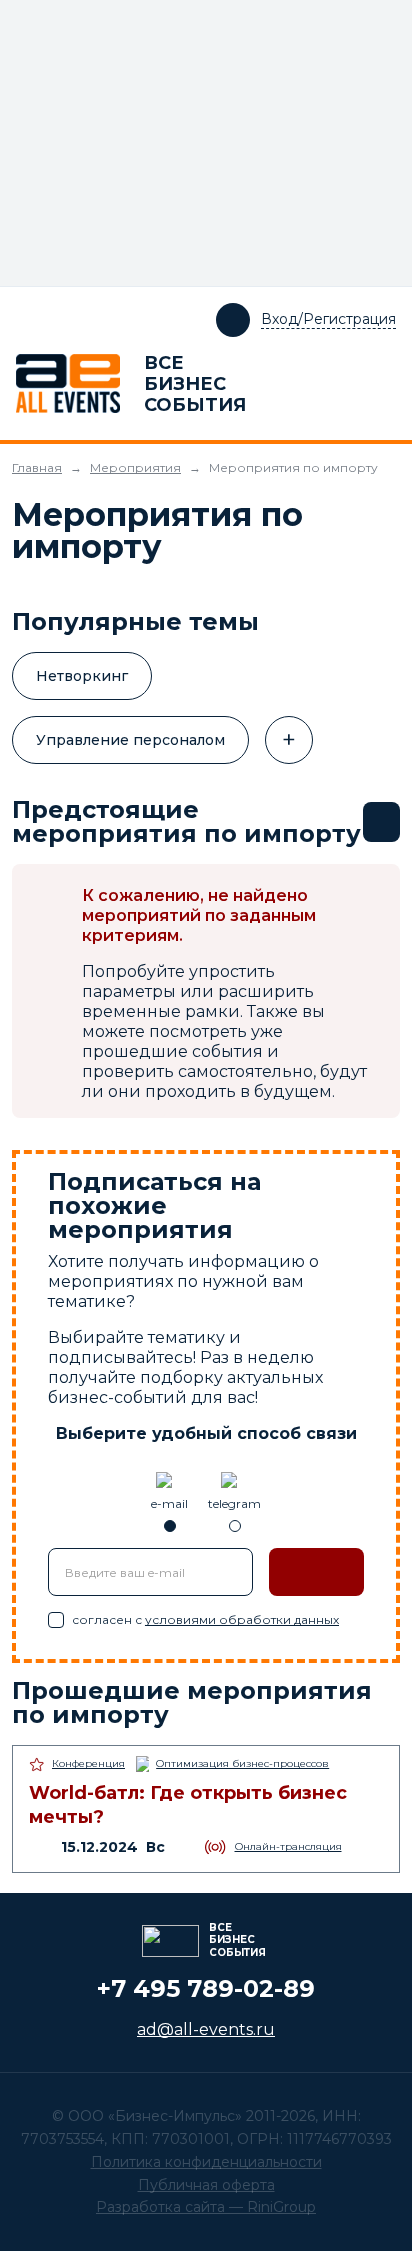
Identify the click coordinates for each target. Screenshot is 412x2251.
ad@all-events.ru (206, 2029)
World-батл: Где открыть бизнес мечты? (188, 1804)
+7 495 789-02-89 (206, 1988)
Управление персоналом (130, 740)
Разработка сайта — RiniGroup (206, 2207)
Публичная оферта (206, 2185)
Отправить (316, 1572)
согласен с (205, 1619)
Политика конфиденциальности (206, 2162)
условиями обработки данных (242, 1619)
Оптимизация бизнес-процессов (242, 1763)
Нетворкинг (82, 676)
